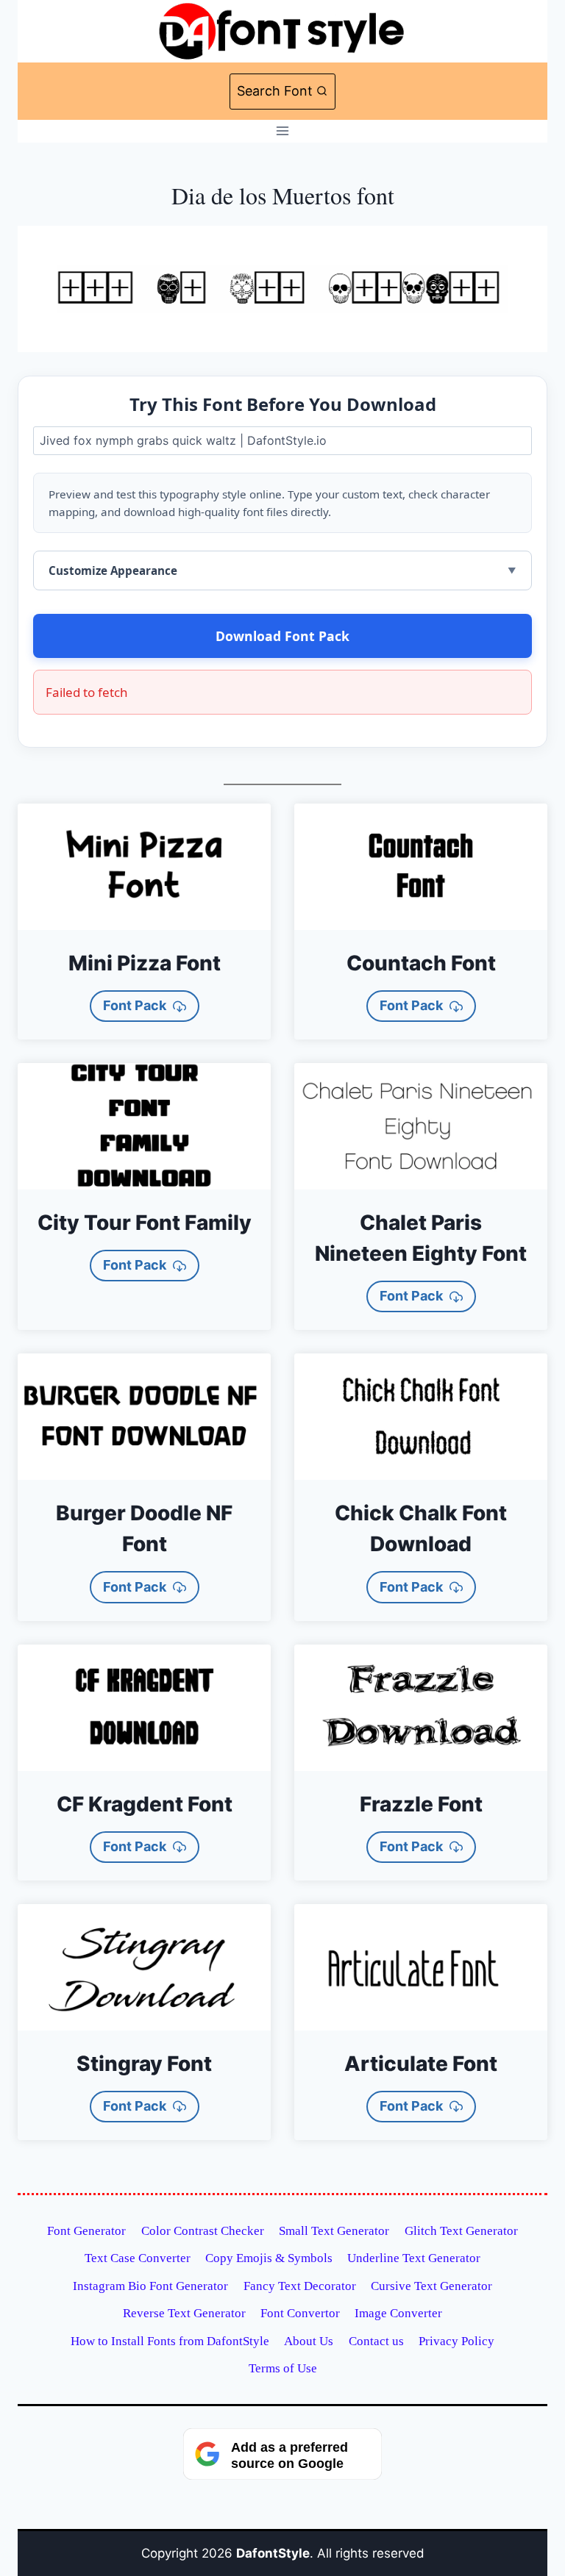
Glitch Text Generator (461, 2231)
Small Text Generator (334, 2231)
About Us (309, 2341)
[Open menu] (283, 131)
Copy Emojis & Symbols (269, 2258)
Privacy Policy (456, 2341)
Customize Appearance (113, 570)
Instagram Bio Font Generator (150, 2286)
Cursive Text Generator (431, 2286)
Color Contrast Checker (203, 2231)
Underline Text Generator (414, 2258)
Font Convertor (300, 2313)
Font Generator (86, 2231)
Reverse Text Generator (184, 2313)
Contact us (376, 2341)
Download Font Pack (282, 636)
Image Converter (398, 2313)
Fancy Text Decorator (300, 2286)
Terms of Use (283, 2368)
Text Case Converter (138, 2258)
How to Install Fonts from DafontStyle (170, 2341)
